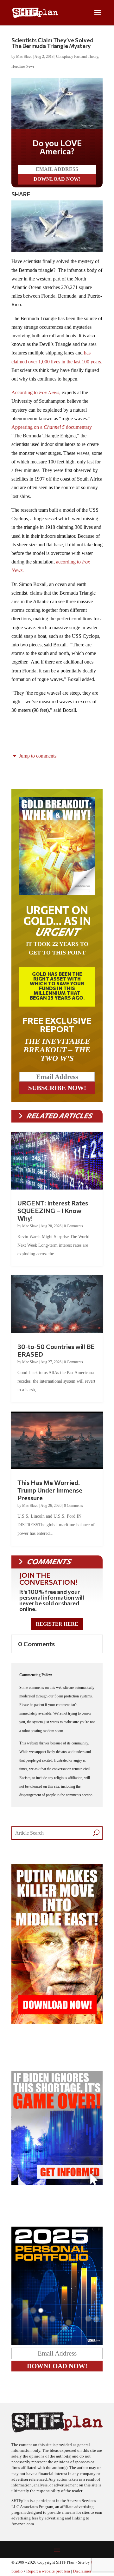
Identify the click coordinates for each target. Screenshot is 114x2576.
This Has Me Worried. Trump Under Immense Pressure (50, 1490)
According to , (36, 392)
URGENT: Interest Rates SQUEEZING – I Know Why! (53, 1210)
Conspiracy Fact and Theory (77, 57)
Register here (57, 1624)
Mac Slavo (24, 57)
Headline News (23, 66)
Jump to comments (37, 756)
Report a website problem (48, 2571)
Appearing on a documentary (52, 427)
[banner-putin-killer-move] (57, 2023)
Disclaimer (82, 2571)
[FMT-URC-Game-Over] (57, 2183)
